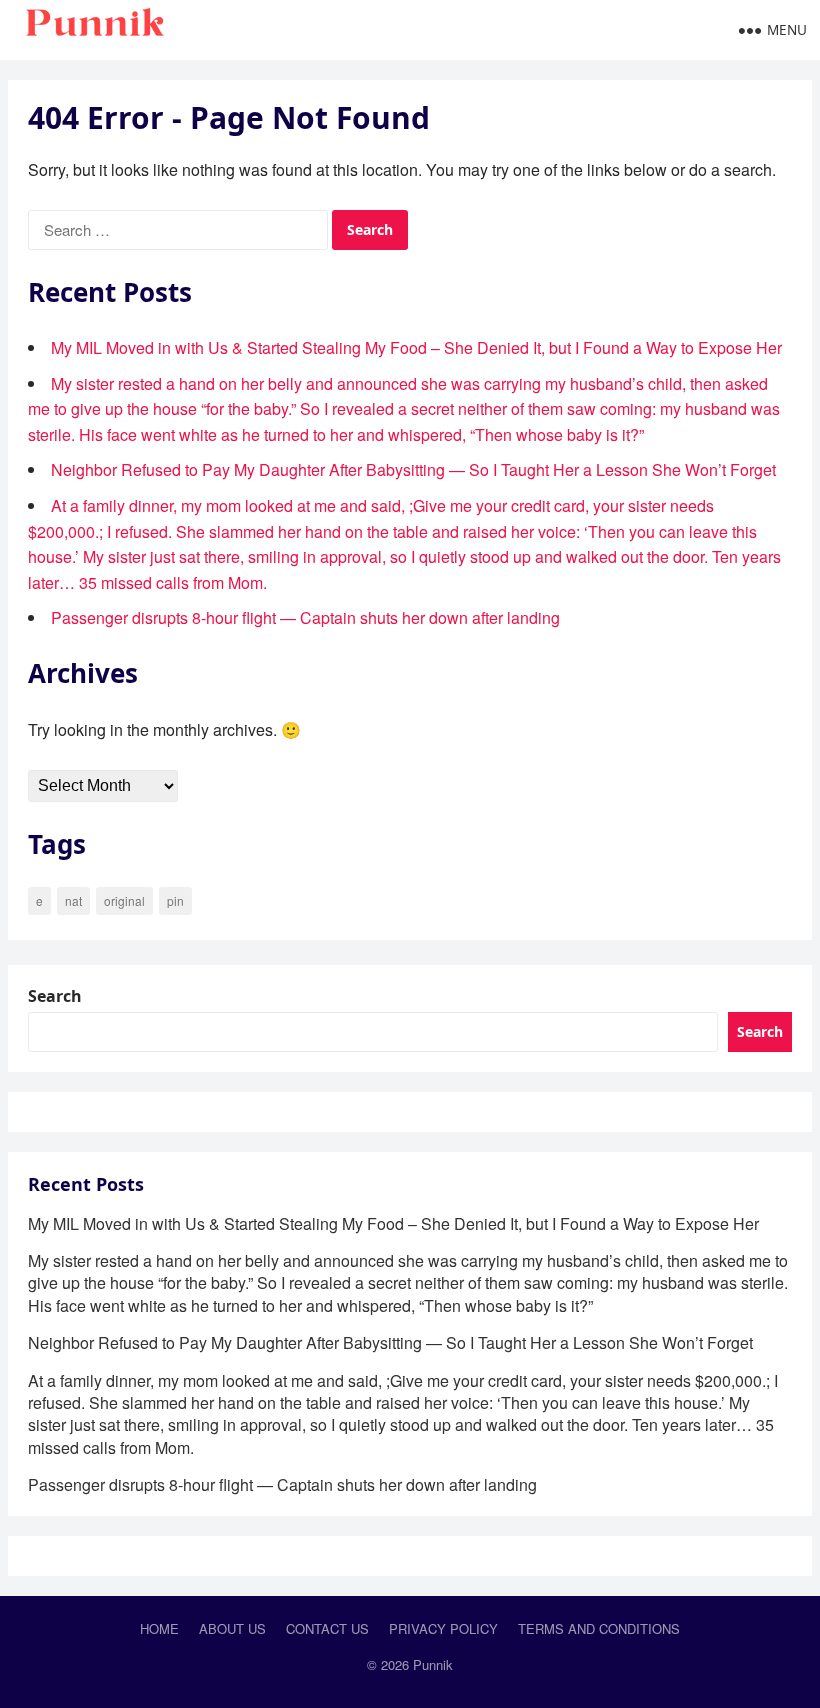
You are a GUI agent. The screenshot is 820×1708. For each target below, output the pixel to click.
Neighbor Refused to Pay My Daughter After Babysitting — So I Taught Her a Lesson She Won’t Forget (413, 469)
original (124, 900)
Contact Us (327, 1628)
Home (159, 1628)
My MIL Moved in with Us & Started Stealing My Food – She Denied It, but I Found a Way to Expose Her (416, 347)
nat (73, 900)
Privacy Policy (443, 1628)
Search (55, 996)
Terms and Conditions (599, 1628)
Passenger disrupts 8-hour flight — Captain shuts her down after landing (305, 617)
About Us (232, 1628)
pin (175, 900)
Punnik (433, 1664)
